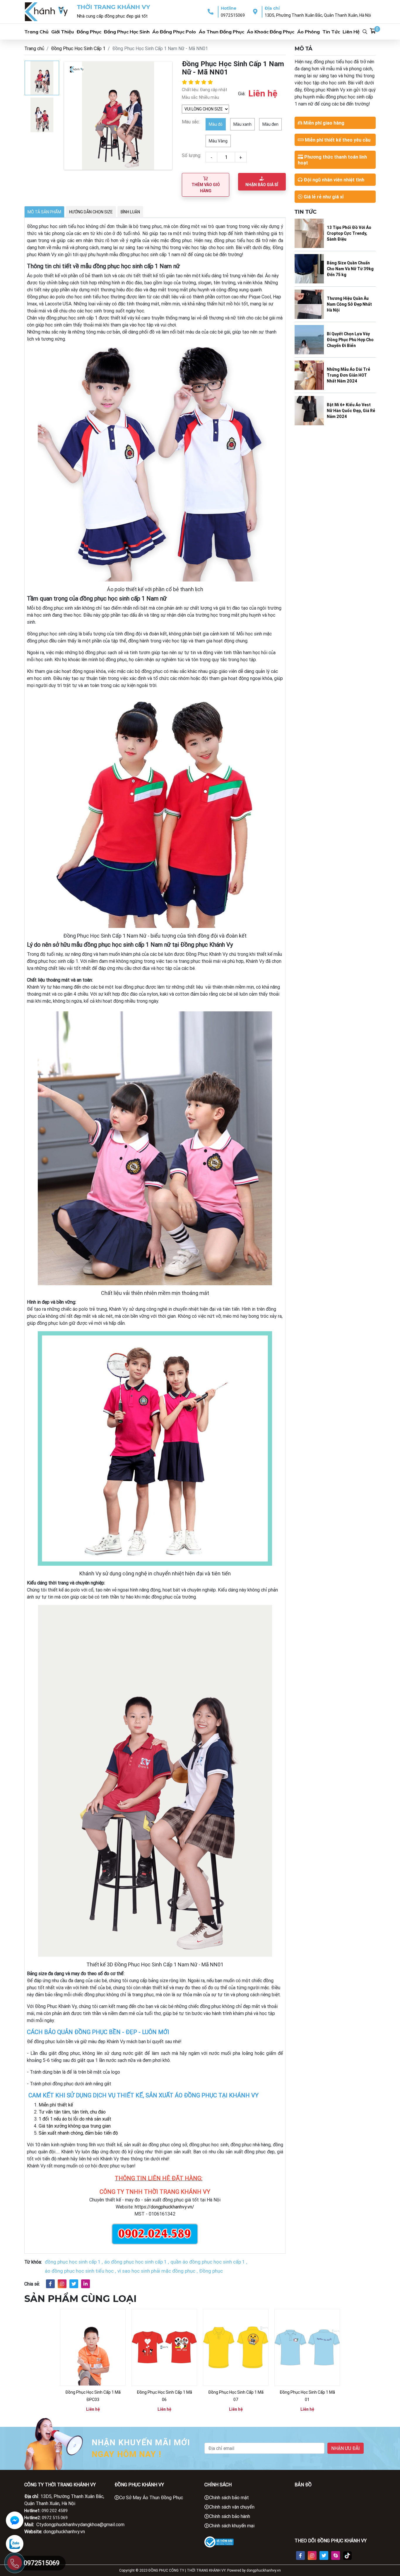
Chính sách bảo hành (230, 2516)
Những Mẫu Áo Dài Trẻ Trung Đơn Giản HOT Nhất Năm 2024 (348, 375)
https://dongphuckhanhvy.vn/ (164, 2207)
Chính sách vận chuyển (232, 2507)
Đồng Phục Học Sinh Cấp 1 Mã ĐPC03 (93, 2396)
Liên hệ (351, 32)
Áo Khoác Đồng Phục (271, 32)
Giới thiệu (63, 32)
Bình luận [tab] (130, 212)
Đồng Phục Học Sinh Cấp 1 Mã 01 (307, 2396)
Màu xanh (242, 124)
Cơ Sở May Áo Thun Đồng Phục (151, 2497)
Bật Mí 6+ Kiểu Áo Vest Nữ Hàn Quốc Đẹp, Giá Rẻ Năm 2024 (351, 411)
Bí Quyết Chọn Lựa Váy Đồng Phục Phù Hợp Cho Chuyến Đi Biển (350, 340)
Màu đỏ (216, 124)
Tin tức (331, 32)
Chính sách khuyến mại (232, 2526)
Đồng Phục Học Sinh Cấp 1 (78, 48)
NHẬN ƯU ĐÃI (346, 2448)
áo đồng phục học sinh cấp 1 (135, 2262)
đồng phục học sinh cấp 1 (73, 2262)
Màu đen (270, 124)
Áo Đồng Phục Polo (174, 32)
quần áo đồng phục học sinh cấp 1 (208, 2262)
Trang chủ (34, 48)
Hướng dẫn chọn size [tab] (91, 212)
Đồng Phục (89, 32)
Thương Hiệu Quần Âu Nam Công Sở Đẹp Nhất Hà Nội (349, 304)
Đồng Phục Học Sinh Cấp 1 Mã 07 (236, 2396)
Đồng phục (211, 2271)
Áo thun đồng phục (222, 32)
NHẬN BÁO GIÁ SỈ (262, 185)
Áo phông (308, 32)
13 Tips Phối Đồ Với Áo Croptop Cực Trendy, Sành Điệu (349, 233)
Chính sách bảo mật (229, 2497)
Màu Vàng (218, 141)
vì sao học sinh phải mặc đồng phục (156, 2271)
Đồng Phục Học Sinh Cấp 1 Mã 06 (164, 2396)
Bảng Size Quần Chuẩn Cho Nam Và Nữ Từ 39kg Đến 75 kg (350, 269)
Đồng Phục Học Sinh (127, 32)
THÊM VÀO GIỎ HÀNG (206, 188)
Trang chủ (36, 32)
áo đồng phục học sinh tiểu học (79, 2271)
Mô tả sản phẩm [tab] (44, 212)
